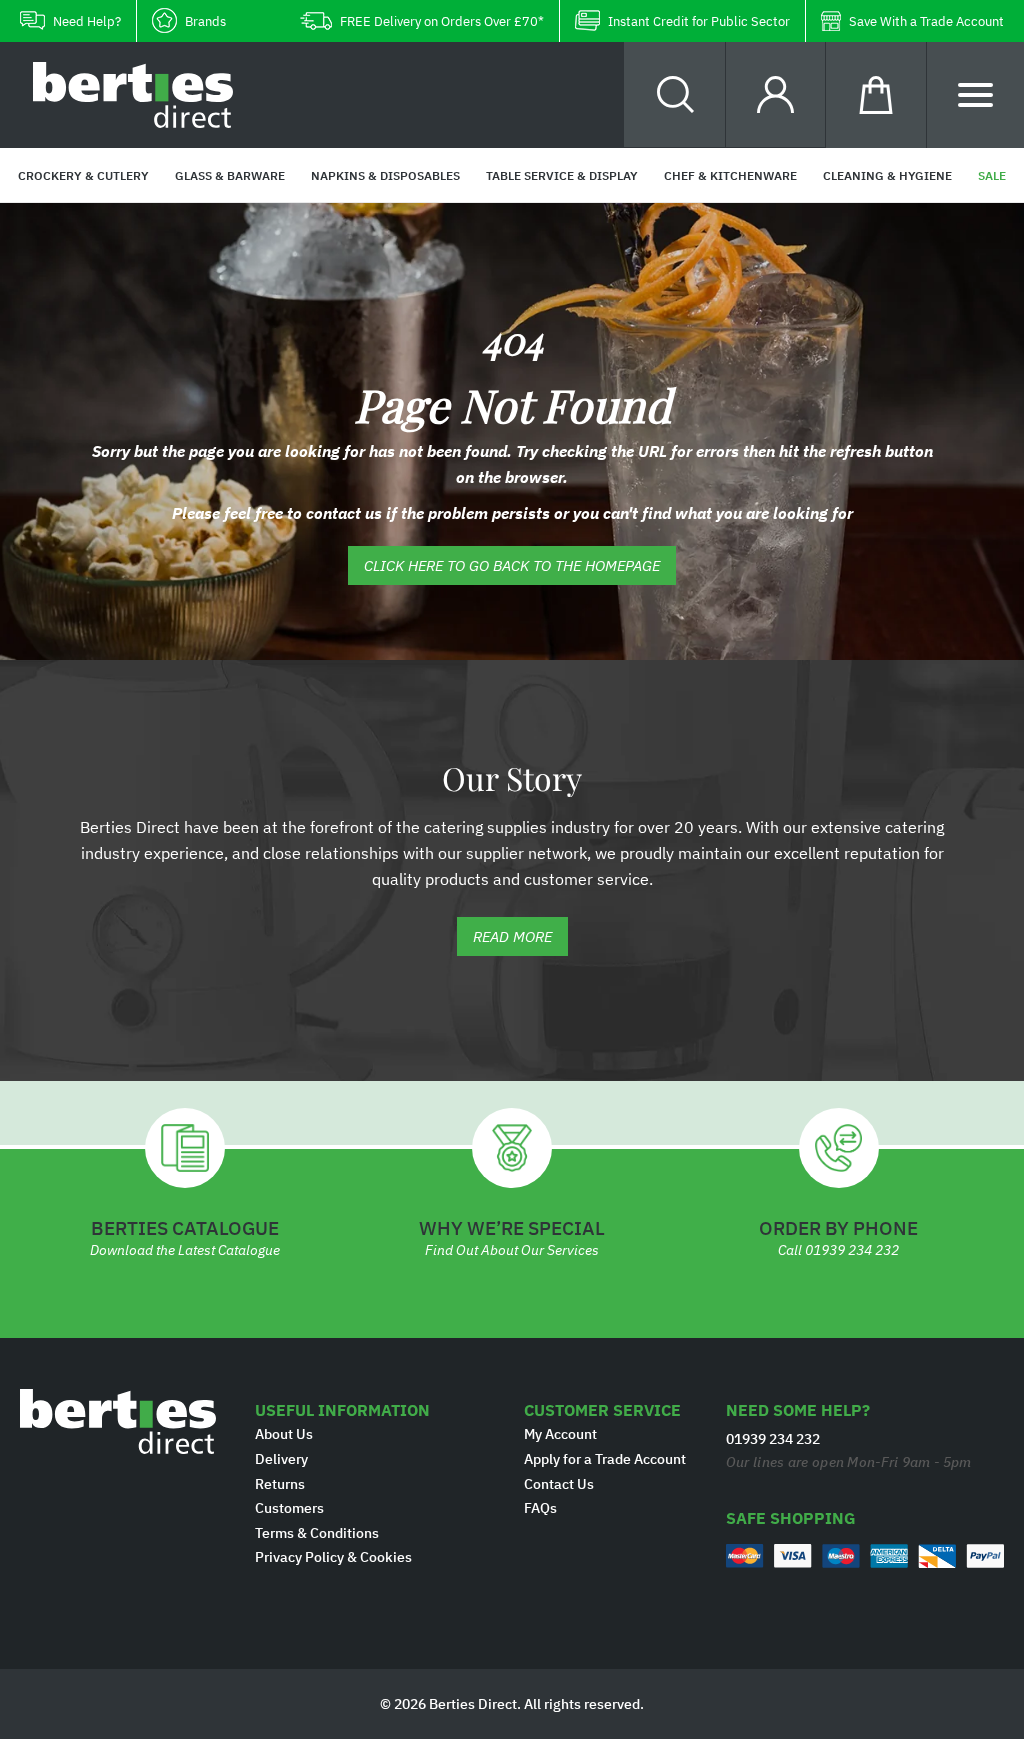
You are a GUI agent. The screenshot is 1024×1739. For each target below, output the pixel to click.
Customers (289, 1508)
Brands (205, 21)
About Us (284, 1434)
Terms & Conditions (317, 1533)
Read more (512, 936)
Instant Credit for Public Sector (699, 21)
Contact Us (559, 1484)
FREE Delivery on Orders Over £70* (442, 21)
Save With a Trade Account (926, 21)
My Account (560, 1434)
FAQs (540, 1508)
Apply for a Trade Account (605, 1459)
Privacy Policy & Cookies (333, 1557)
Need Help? (87, 21)
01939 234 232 (852, 1250)
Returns (280, 1484)
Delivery (281, 1459)
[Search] (675, 94)
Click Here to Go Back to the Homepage (512, 565)
